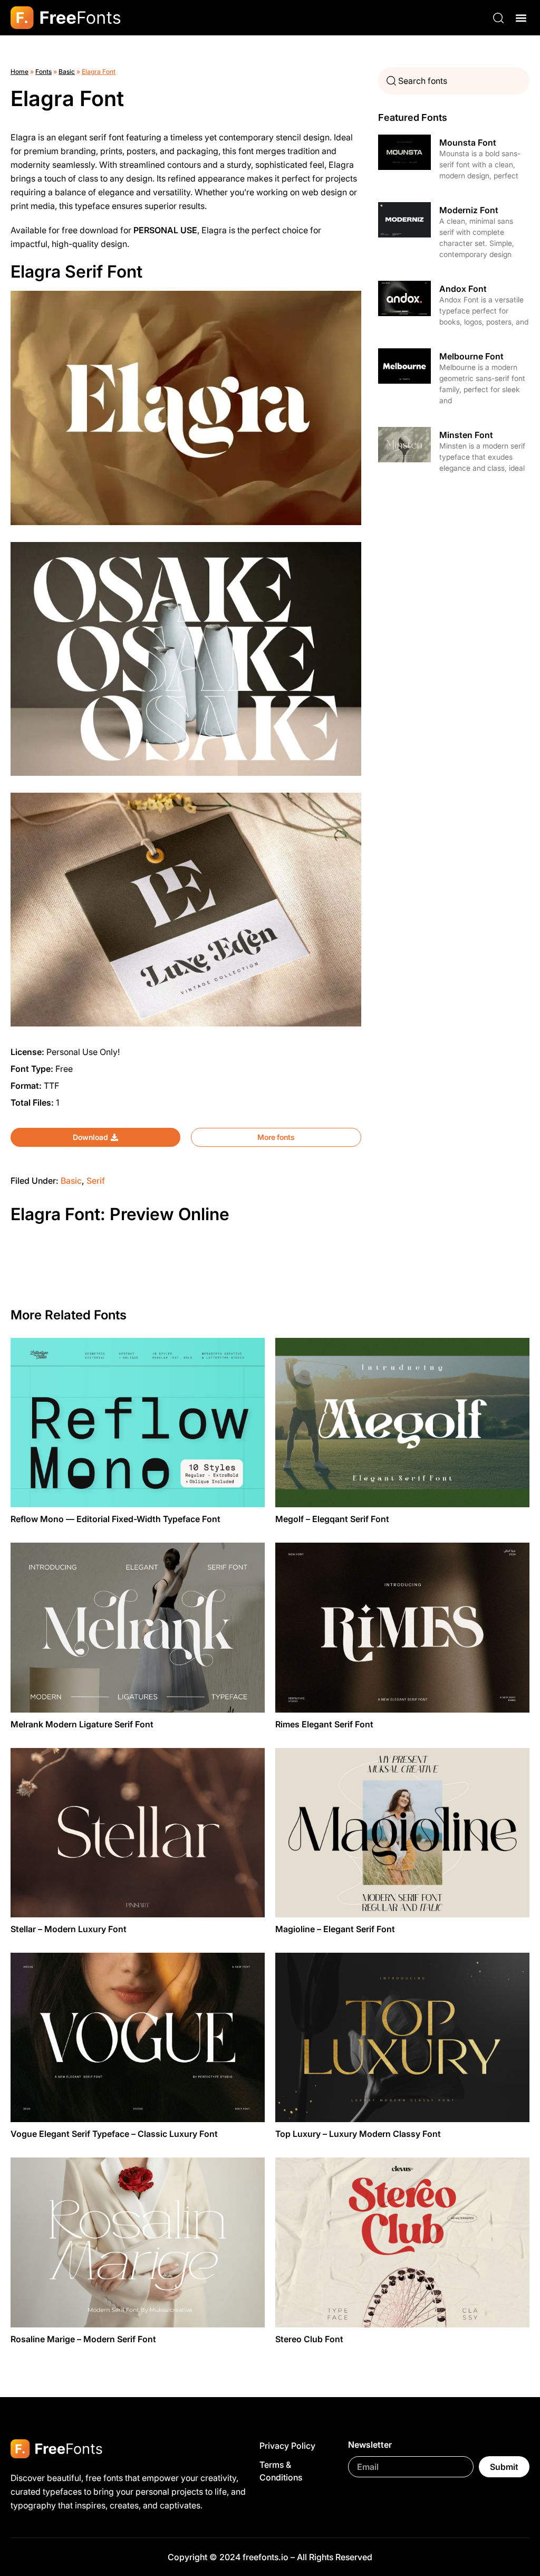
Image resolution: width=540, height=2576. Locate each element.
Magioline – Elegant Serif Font (335, 1929)
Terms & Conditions (281, 2471)
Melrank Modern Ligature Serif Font (82, 1724)
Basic (67, 72)
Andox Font (463, 289)
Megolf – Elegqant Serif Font (332, 1519)
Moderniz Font (469, 210)
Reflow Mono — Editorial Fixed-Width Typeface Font (115, 1519)
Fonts (44, 72)
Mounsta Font (468, 142)
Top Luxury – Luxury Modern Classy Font (358, 2134)
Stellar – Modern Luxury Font (69, 1929)
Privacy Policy (287, 2446)
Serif (96, 1181)
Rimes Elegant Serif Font (324, 1724)
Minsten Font (466, 435)
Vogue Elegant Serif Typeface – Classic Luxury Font (114, 2134)
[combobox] (454, 81)
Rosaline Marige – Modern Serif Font (83, 2339)
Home (20, 72)
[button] (521, 18)
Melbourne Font (471, 356)
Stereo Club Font (309, 2339)
